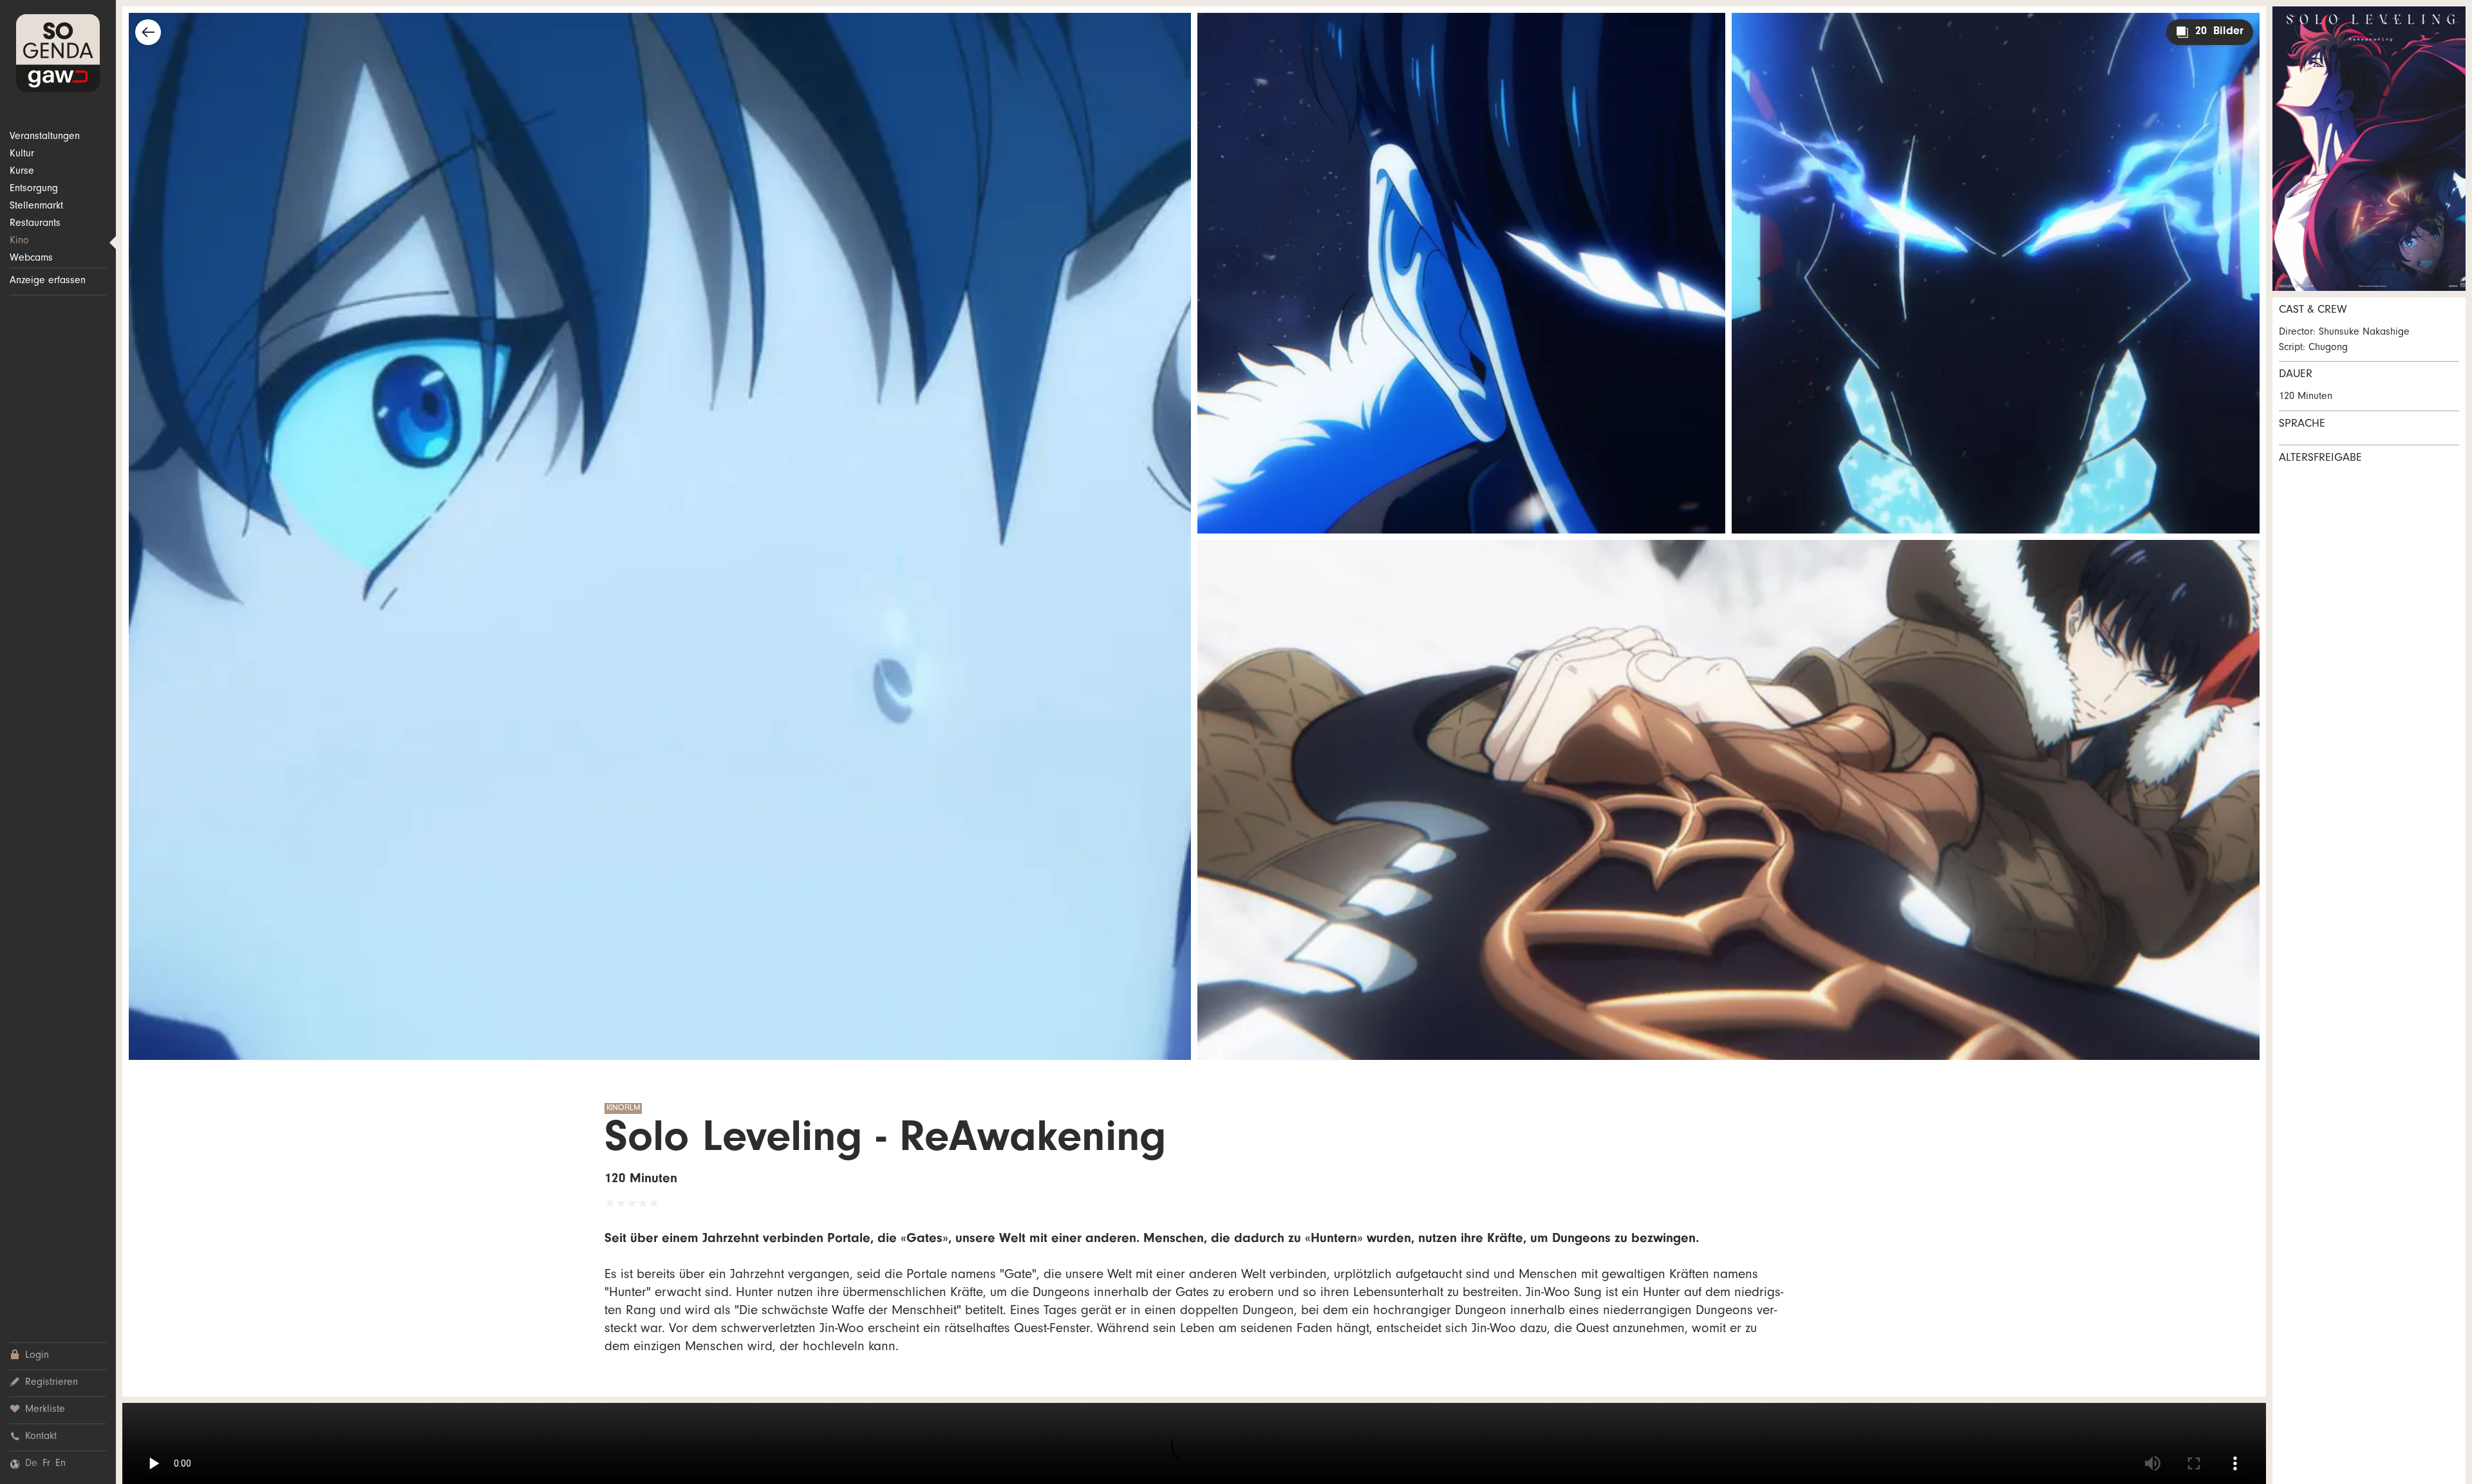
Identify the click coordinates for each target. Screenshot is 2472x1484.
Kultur (22, 154)
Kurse (22, 172)
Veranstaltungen (45, 137)
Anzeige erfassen (48, 281)
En (61, 1464)
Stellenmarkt (36, 207)
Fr (46, 1464)
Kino (19, 241)
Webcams (31, 259)
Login (37, 1356)
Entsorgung (34, 189)
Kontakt (41, 1437)
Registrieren (51, 1383)
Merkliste (45, 1410)
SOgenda (58, 53)
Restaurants (35, 224)
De (31, 1464)
